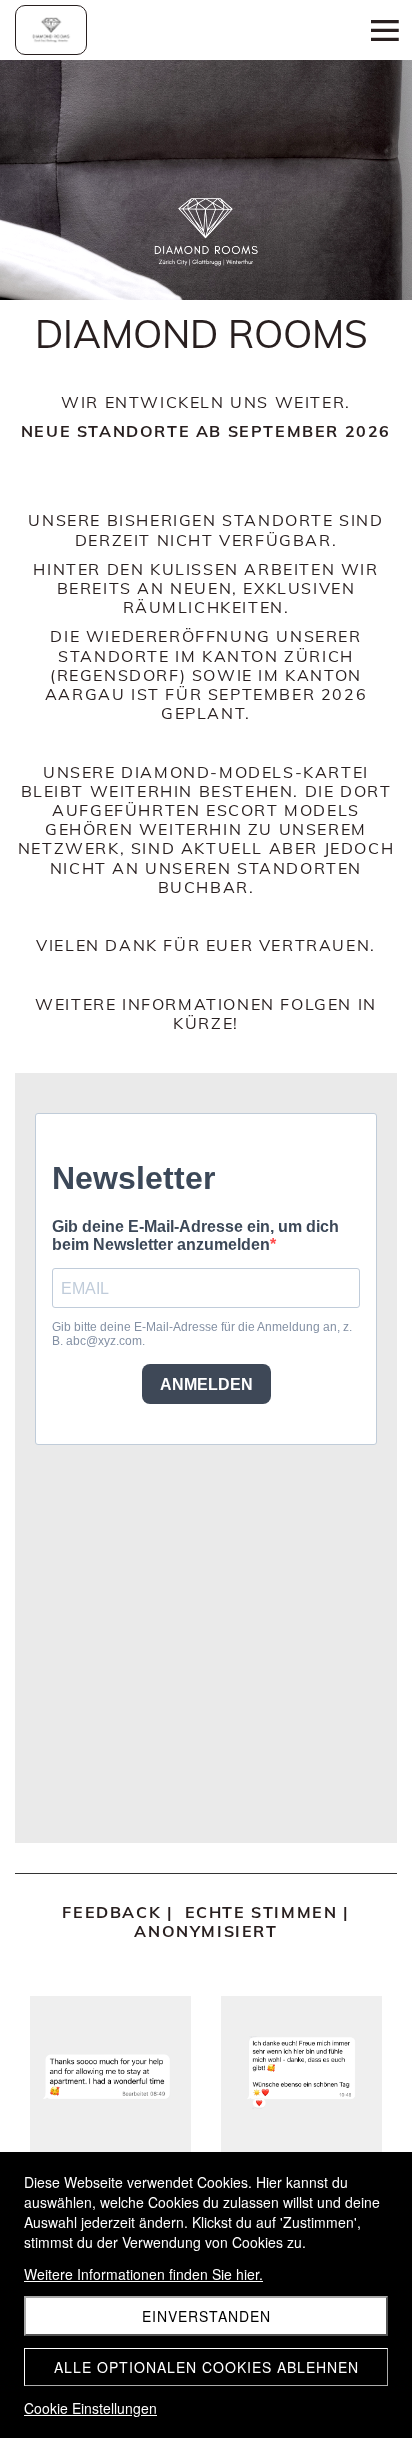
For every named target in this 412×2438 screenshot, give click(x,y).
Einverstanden (206, 2316)
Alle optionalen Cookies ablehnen (206, 2367)
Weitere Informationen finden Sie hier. (143, 2274)
